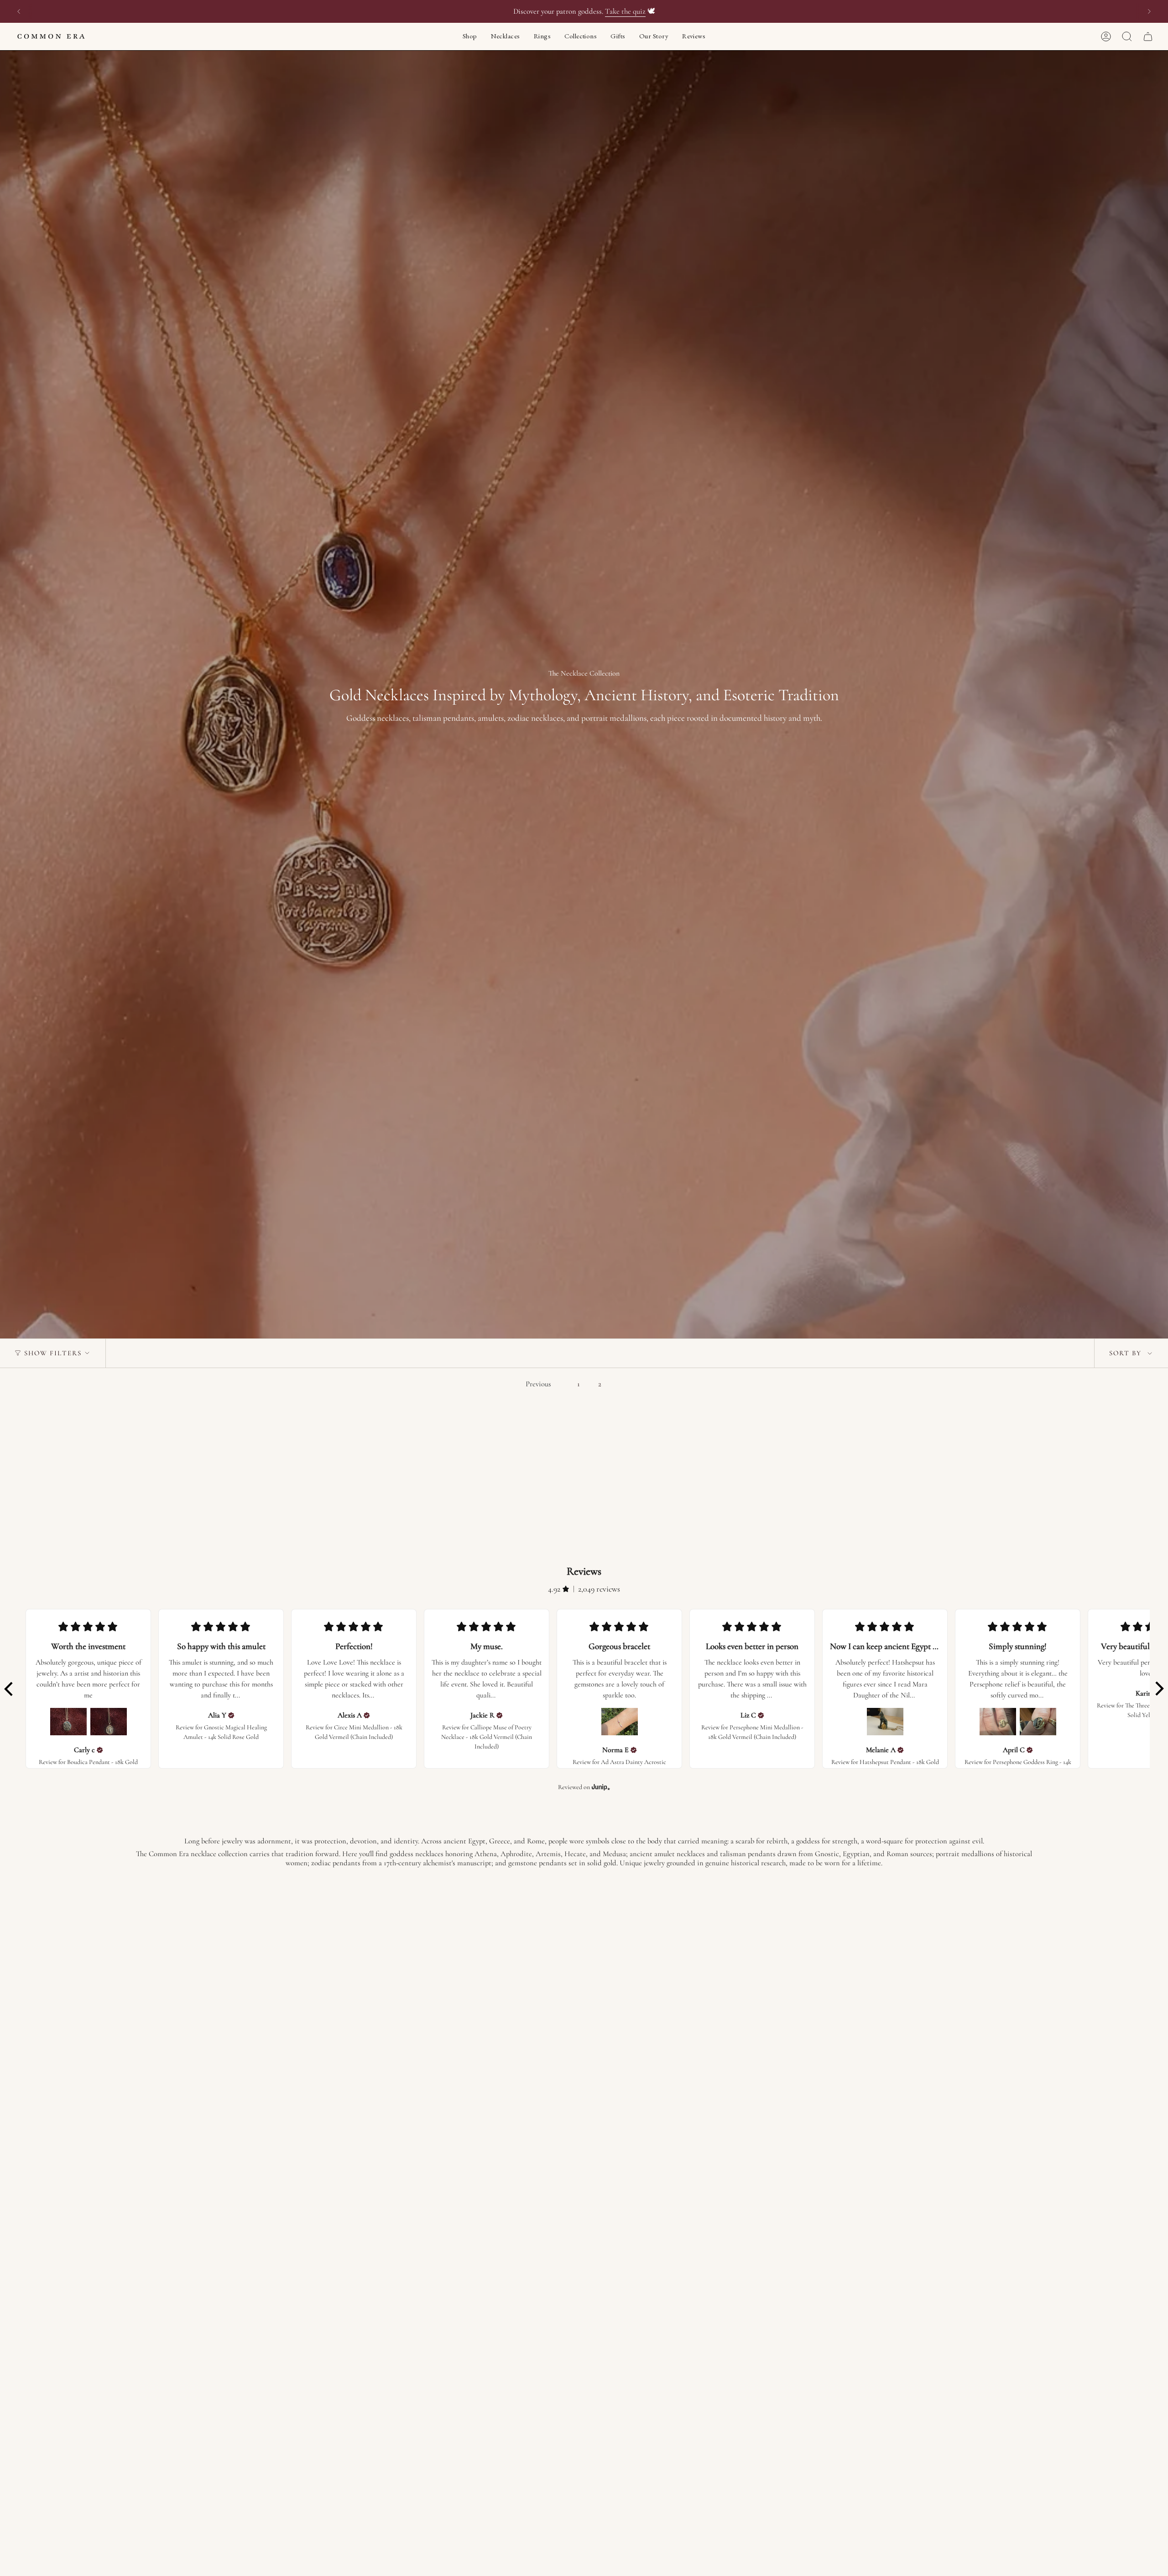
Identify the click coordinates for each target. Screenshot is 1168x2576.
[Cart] (1148, 36)
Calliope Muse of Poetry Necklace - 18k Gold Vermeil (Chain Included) (487, 1737)
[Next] (1149, 11)
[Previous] (19, 11)
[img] (100, 1750)
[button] (470, 36)
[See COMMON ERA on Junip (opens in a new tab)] (601, 1787)
